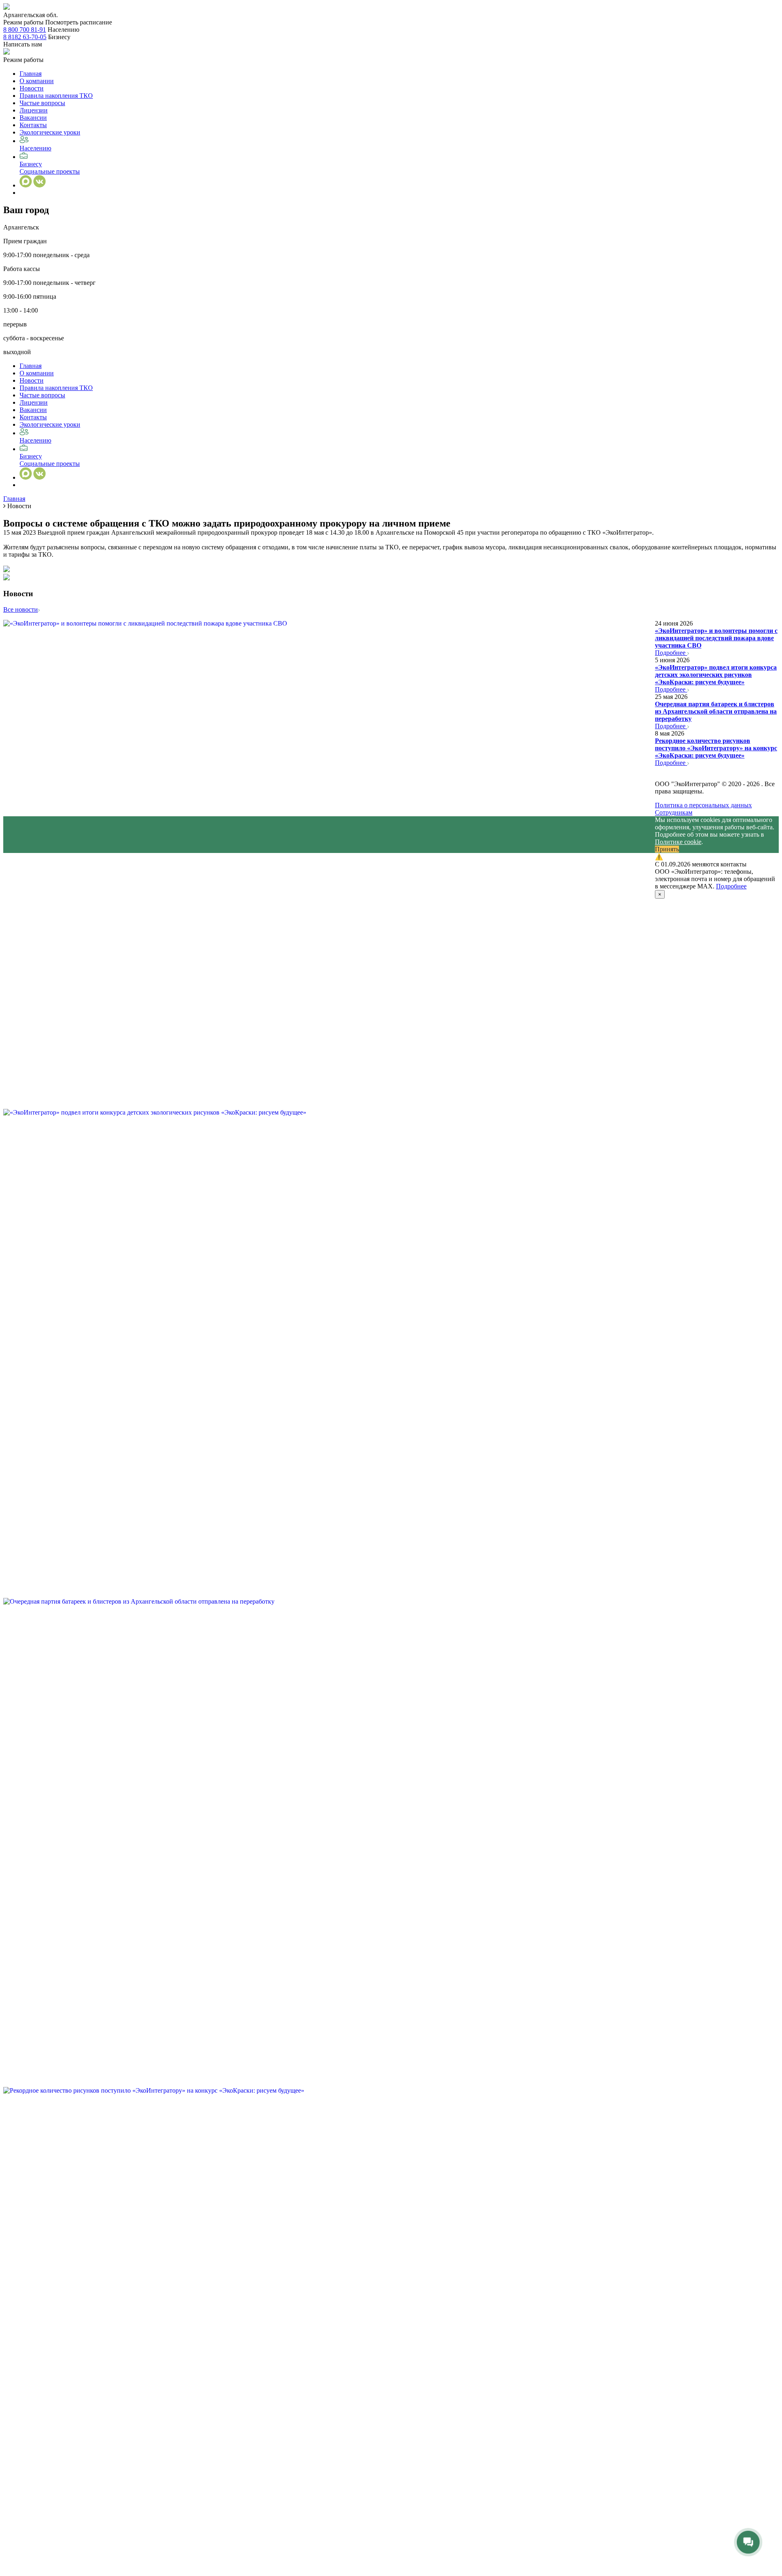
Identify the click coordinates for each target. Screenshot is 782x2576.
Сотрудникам (674, 812)
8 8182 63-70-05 (25, 37)
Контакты (33, 125)
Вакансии (33, 118)
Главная (31, 74)
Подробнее (671, 653)
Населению (35, 148)
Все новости (21, 609)
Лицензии (34, 110)
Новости (32, 88)
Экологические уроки (50, 132)
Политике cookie (678, 842)
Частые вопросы (42, 103)
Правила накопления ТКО (56, 96)
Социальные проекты (50, 171)
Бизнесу (31, 164)
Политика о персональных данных (703, 805)
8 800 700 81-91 (25, 30)
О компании (37, 81)
